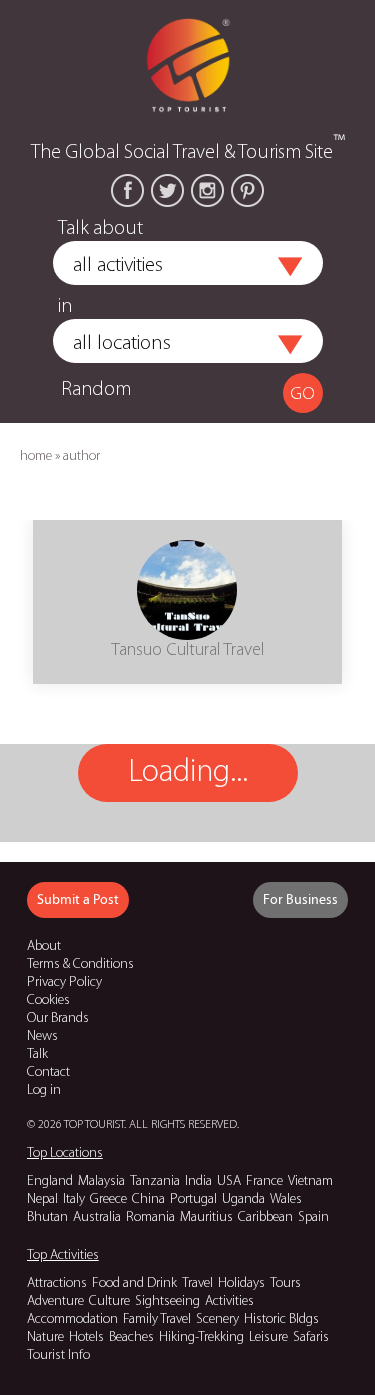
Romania (150, 1217)
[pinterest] (247, 190)
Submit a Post (78, 900)
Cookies (48, 1000)
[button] (290, 267)
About (44, 946)
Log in (44, 1090)
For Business (300, 900)
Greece (108, 1199)
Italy (74, 1199)
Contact (48, 1072)
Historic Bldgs (281, 1319)
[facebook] (127, 190)
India (198, 1181)
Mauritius (206, 1217)
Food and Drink (134, 1283)
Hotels (86, 1337)
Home (36, 456)
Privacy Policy (64, 982)
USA (229, 1181)
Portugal (193, 1199)
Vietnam (310, 1181)
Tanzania (155, 1181)
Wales (286, 1199)
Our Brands (58, 1018)
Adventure (55, 1301)
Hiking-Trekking (201, 1337)
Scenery (217, 1319)
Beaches (131, 1337)
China (148, 1199)
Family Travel (157, 1319)
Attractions (57, 1283)
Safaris (311, 1337)
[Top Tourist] (188, 64)
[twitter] (167, 190)
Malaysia (101, 1181)
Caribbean (265, 1217)
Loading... (188, 773)
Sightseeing (167, 1301)
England (50, 1181)
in (65, 307)
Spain (313, 1217)
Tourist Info (58, 1355)
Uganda (243, 1199)
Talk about (100, 229)
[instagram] (207, 190)
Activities (229, 1301)
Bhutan (47, 1217)
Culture (109, 1301)
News (42, 1036)
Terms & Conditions (80, 964)
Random (96, 390)
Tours (285, 1283)
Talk (37, 1054)
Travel (197, 1283)
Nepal (42, 1199)
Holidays (241, 1283)
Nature (45, 1337)
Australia (97, 1217)
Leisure (268, 1337)
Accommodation (72, 1319)
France (264, 1181)
